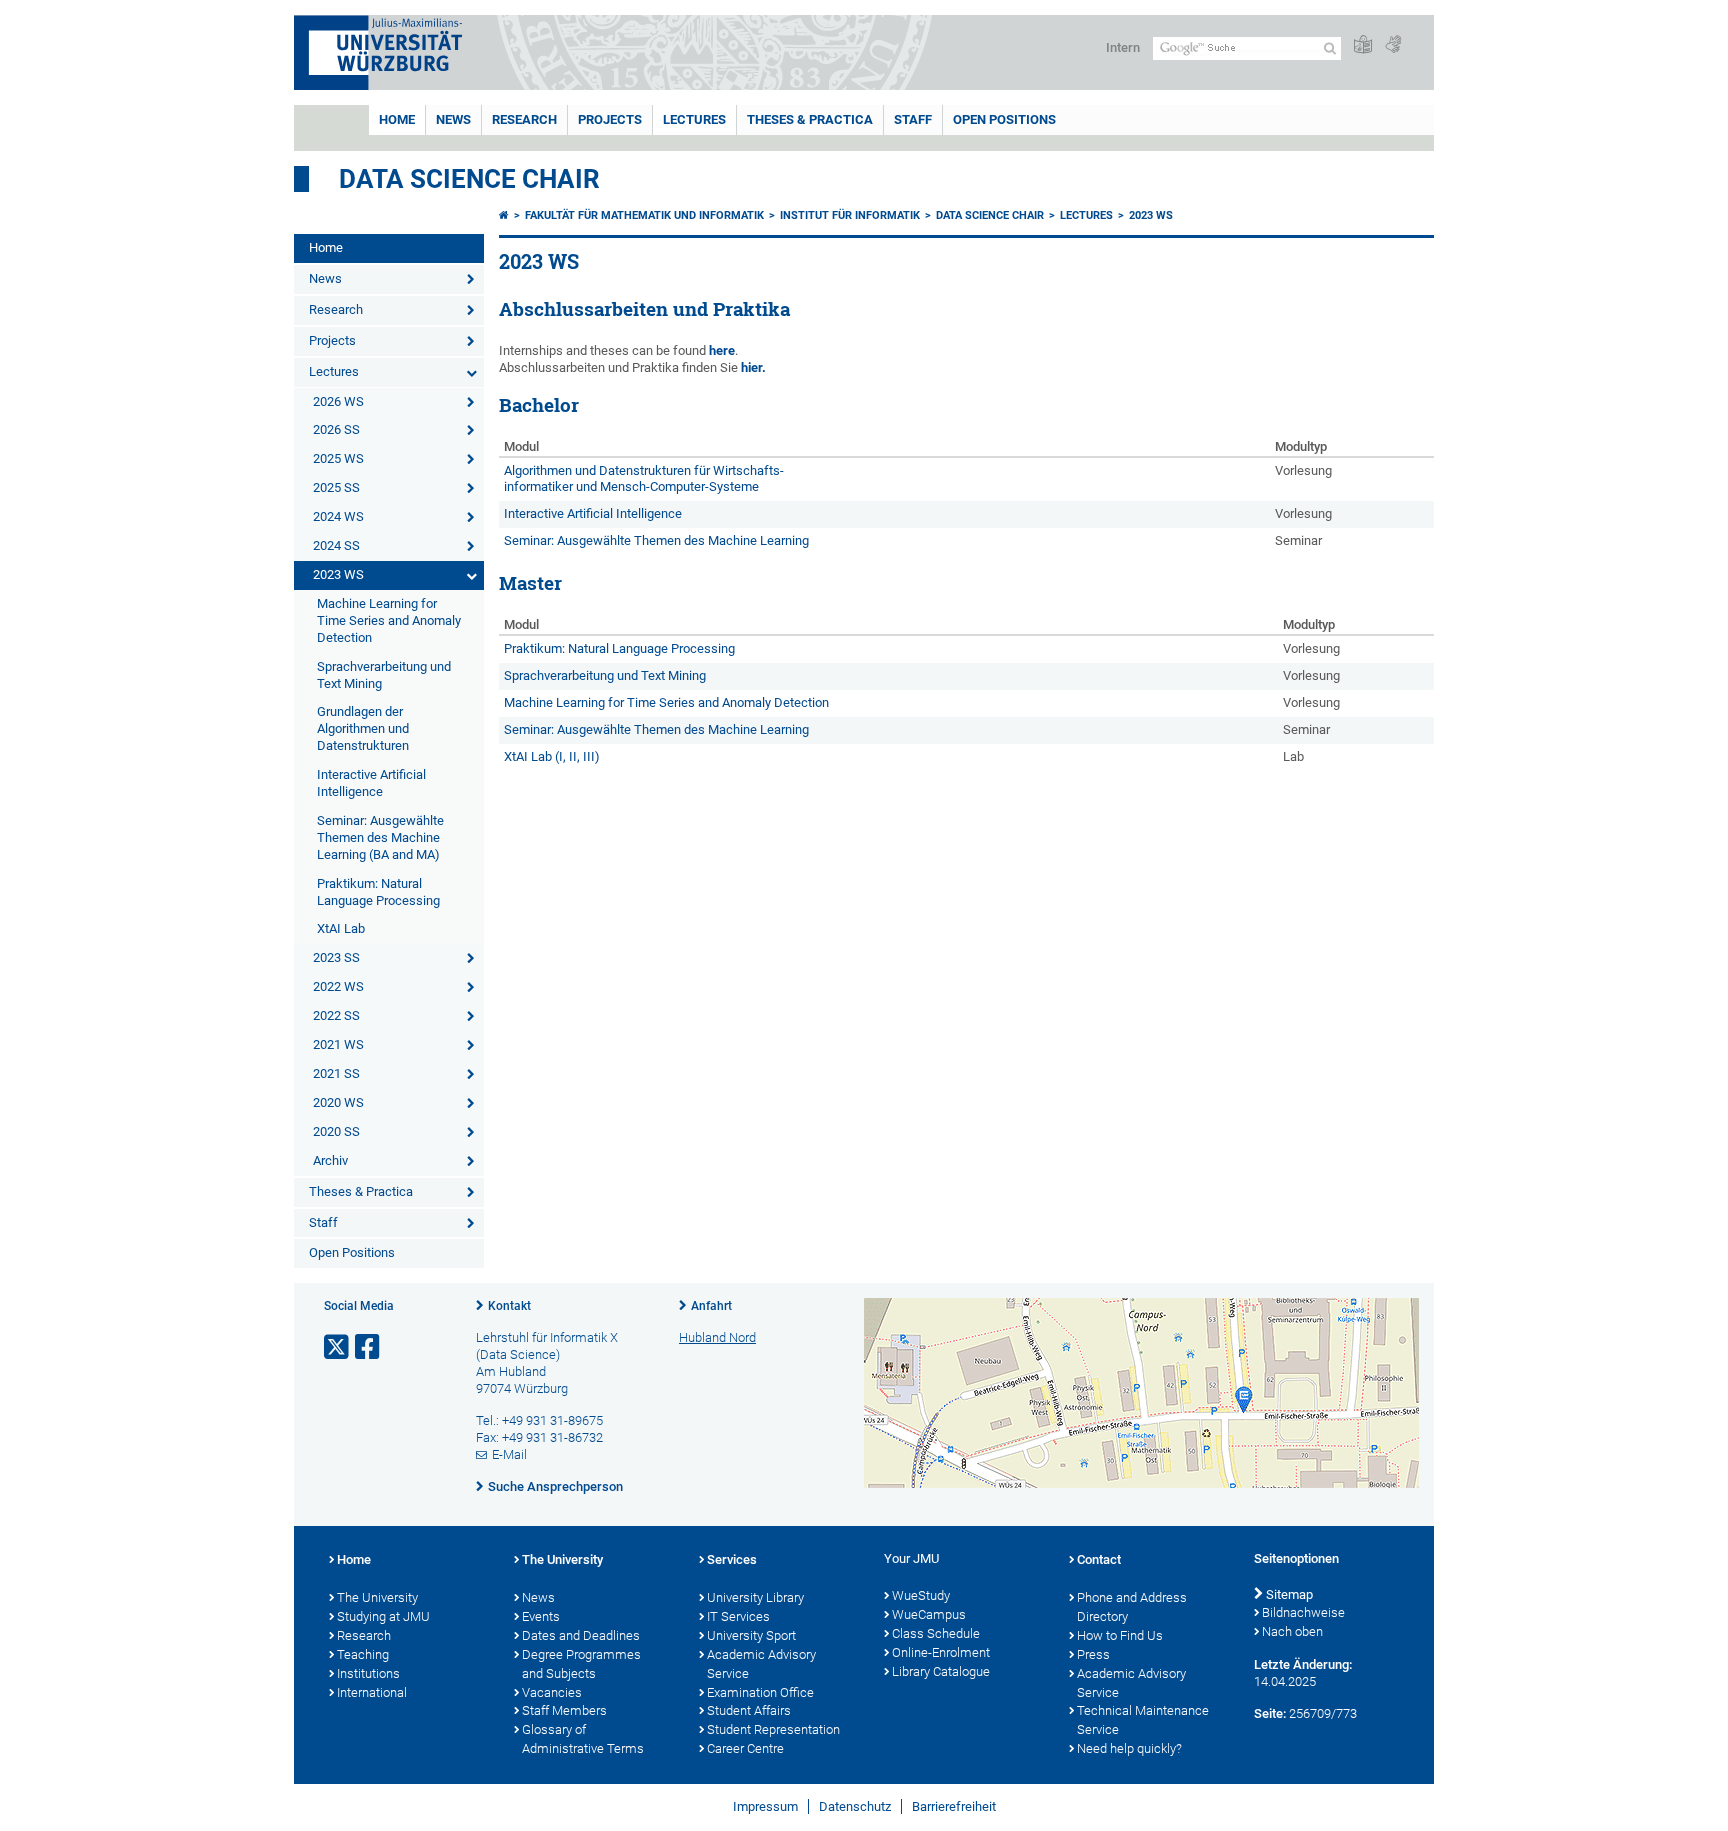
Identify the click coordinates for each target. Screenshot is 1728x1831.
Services (732, 1559)
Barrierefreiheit (954, 1806)
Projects (610, 119)
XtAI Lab (341, 928)
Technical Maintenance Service (1143, 1720)
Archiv (330, 1160)
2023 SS (336, 957)
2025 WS (338, 458)
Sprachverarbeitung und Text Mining (384, 675)
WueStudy (921, 1595)
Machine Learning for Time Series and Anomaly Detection (389, 620)
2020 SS (336, 1131)
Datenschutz (855, 1806)
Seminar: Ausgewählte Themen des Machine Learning (656, 540)
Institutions (368, 1673)
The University (377, 1597)
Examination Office (760, 1692)
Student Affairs (749, 1710)
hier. (753, 367)
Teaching (363, 1654)
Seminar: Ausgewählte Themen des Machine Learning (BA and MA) (380, 837)
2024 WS (338, 516)
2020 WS (338, 1102)
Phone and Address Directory (1132, 1607)
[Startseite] (504, 215)
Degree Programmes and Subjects (581, 1664)
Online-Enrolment (941, 1652)
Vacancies (552, 1692)
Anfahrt (711, 1306)
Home (397, 119)
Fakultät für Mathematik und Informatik (644, 215)
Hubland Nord (717, 1337)
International (372, 1692)
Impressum (765, 1806)
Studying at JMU (383, 1616)
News (453, 119)
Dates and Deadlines (581, 1635)
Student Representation (773, 1729)
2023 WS (338, 574)
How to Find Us (1120, 1635)
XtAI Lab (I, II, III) (552, 756)
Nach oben (1292, 1631)
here (722, 350)
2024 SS (336, 545)
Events (541, 1616)
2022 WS (338, 986)
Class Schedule (936, 1633)
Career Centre (745, 1748)
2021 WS (338, 1044)
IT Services (738, 1616)
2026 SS (336, 429)
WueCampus (929, 1614)
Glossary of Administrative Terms (583, 1739)
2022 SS (336, 1015)
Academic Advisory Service (761, 1664)
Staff (913, 119)
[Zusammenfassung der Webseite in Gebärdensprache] (1393, 45)
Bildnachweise (1303, 1612)
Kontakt (509, 1306)
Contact (1099, 1559)
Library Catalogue (941, 1671)
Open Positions (1004, 119)
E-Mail (509, 1454)
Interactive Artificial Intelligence (371, 783)
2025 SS (336, 487)
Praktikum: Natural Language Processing (378, 892)
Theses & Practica (810, 119)
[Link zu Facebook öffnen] (369, 1347)
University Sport (751, 1635)
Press (1093, 1654)
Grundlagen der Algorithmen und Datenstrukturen (363, 728)
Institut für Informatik (850, 215)
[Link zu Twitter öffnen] (338, 1347)
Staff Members (564, 1710)
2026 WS (338, 401)
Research (524, 119)
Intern (1123, 47)
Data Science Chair (469, 179)
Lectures (694, 119)
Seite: (1270, 1713)
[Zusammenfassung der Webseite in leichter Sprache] (1363, 45)
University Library (755, 1597)
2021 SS (336, 1073)
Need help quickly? (1129, 1748)
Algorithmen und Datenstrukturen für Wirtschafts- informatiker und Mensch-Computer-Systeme (644, 479)
